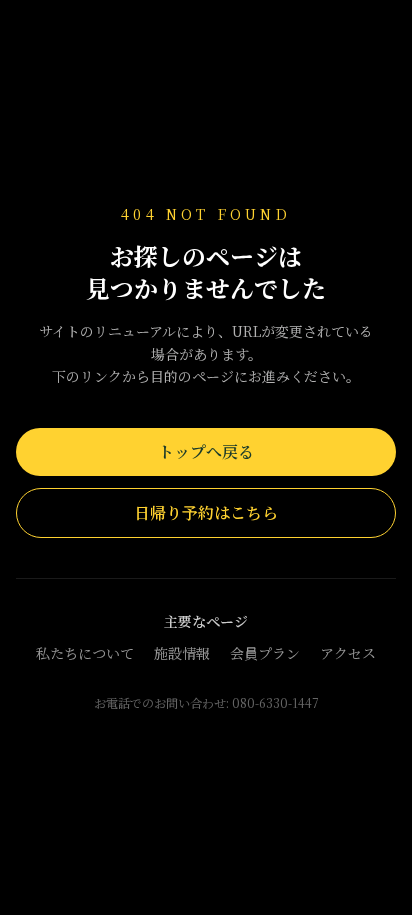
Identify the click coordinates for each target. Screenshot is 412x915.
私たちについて (85, 653)
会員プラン (265, 653)
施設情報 (182, 653)
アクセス (348, 653)
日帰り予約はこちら (206, 512)
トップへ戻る (206, 451)
